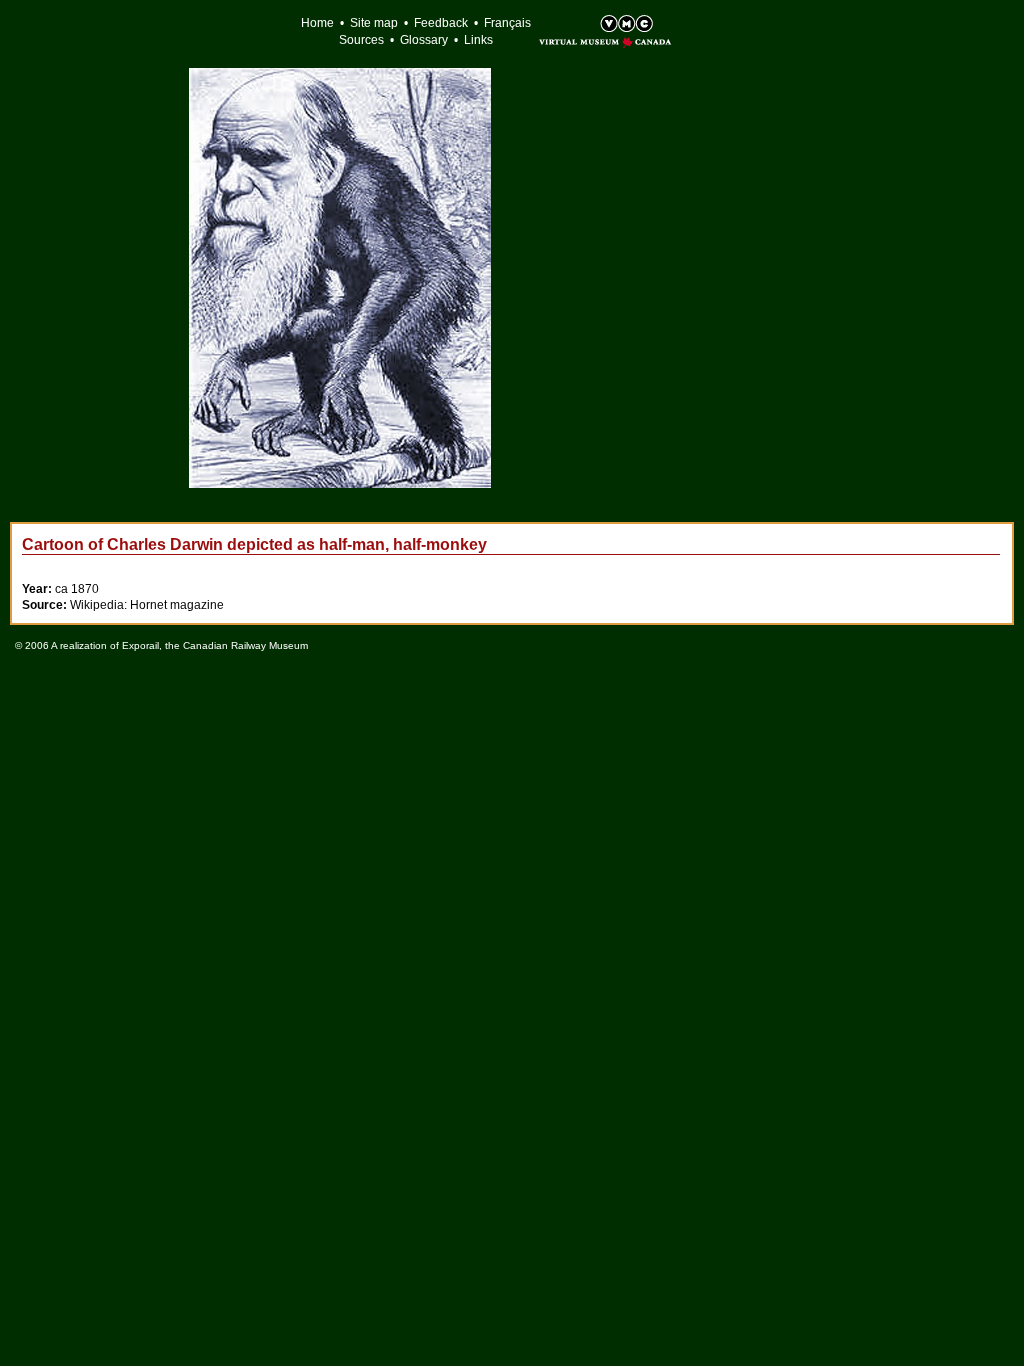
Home (317, 23)
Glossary (424, 40)
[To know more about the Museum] (585, 25)
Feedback (441, 23)
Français (507, 23)
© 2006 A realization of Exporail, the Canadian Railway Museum (161, 645)
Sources (361, 40)
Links (478, 40)
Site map (374, 23)
